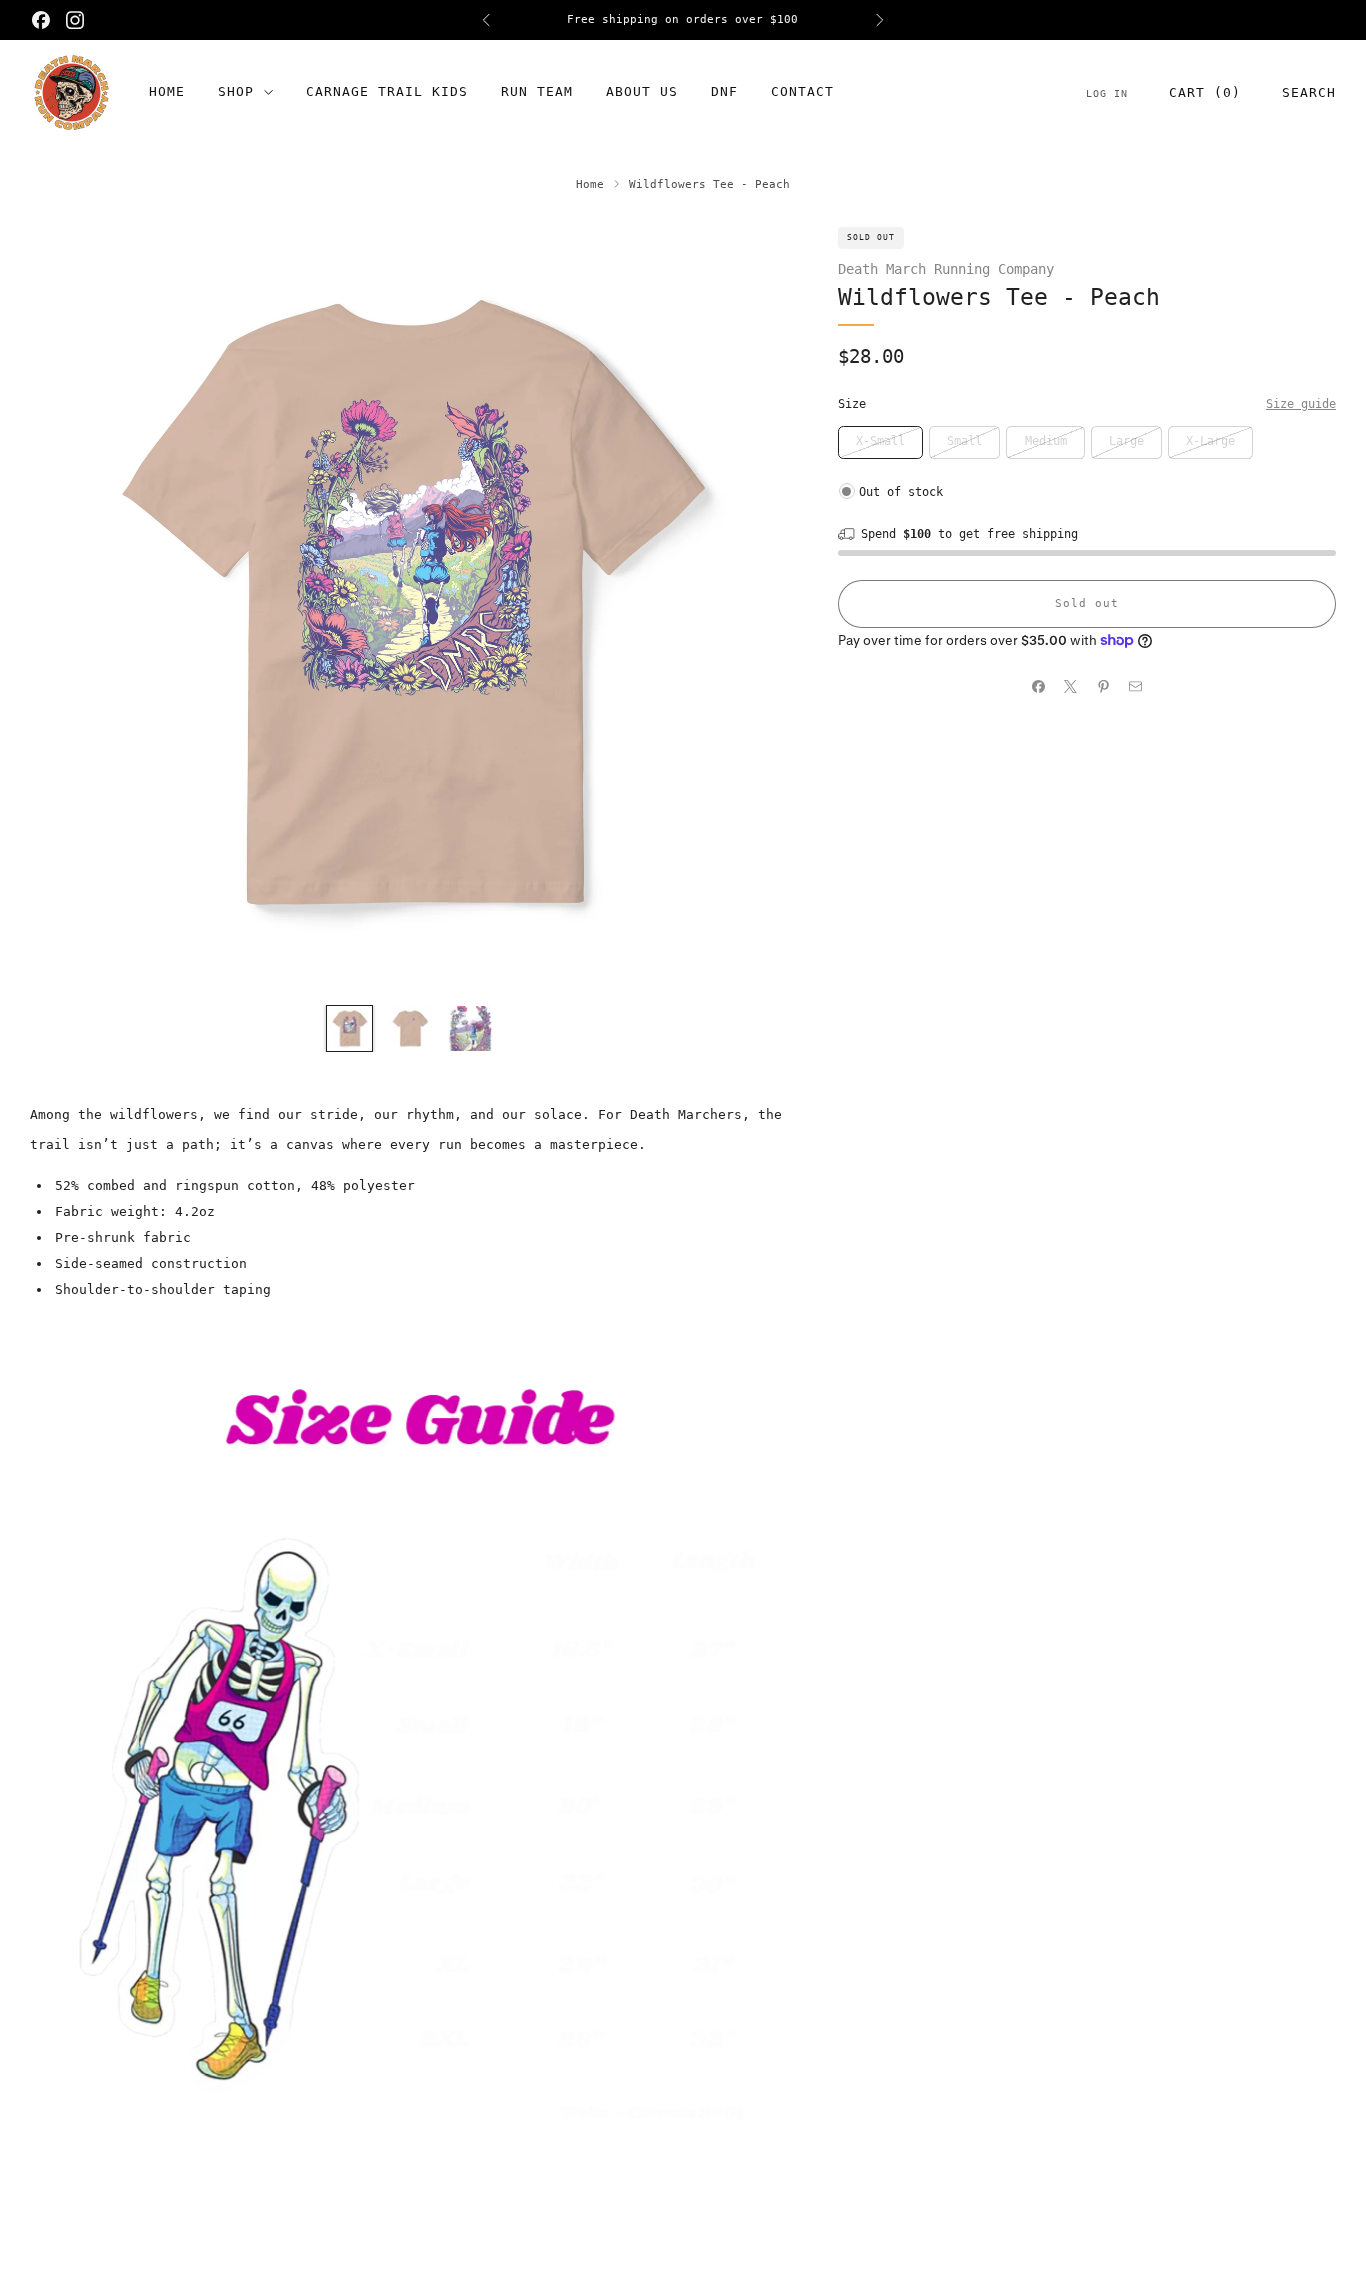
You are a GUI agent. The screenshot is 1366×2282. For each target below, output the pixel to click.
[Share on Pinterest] (1103, 687)
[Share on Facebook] (1038, 687)
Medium (1046, 441)
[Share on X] (1071, 687)
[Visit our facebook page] (41, 20)
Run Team (537, 91)
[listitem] (682, 20)
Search (1309, 92)
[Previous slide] (69, 607)
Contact (802, 91)
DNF (724, 91)
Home (167, 91)
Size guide (1301, 404)
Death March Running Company (946, 269)
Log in (1107, 93)
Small (964, 441)
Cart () (1205, 92)
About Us (642, 91)
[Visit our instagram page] (75, 20)
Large (1126, 441)
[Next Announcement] (880, 20)
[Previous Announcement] (486, 20)
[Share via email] (1136, 687)
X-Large (1210, 441)
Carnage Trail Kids (387, 91)
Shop (236, 91)
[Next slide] (751, 607)
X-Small (880, 441)
